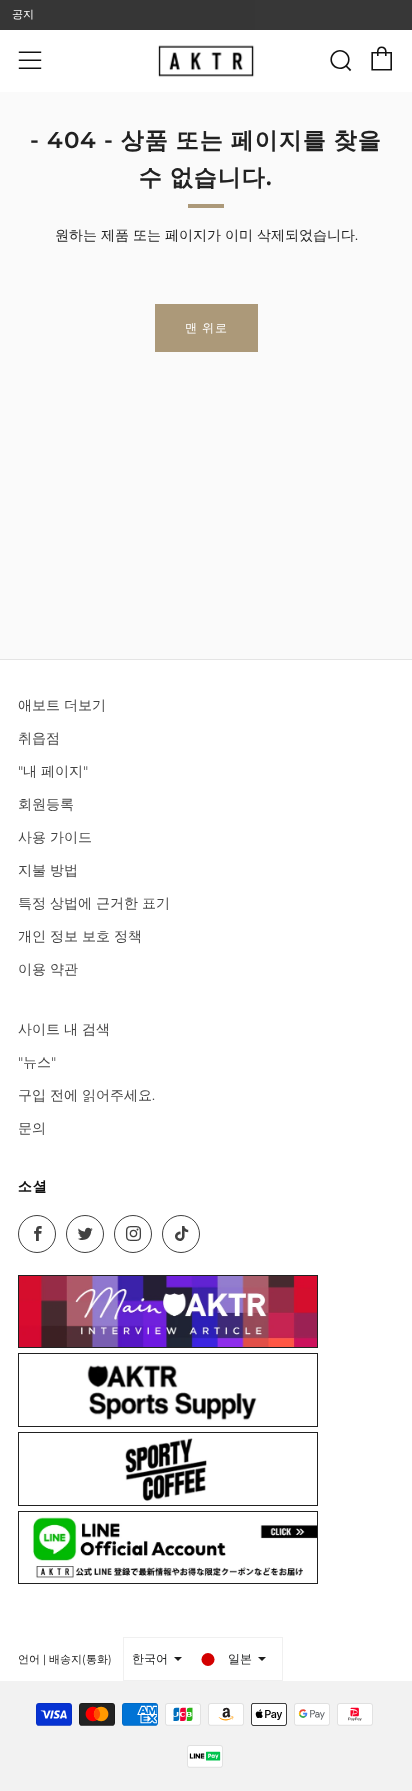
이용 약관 (48, 969)
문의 (32, 1128)
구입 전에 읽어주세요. (86, 1095)
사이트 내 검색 (64, 1029)
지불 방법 (48, 870)
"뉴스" (37, 1062)
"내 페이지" (53, 771)
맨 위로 (206, 327)
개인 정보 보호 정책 (80, 936)
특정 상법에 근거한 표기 (94, 903)
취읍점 (39, 738)
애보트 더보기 (62, 705)
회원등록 (46, 804)
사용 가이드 (55, 837)
